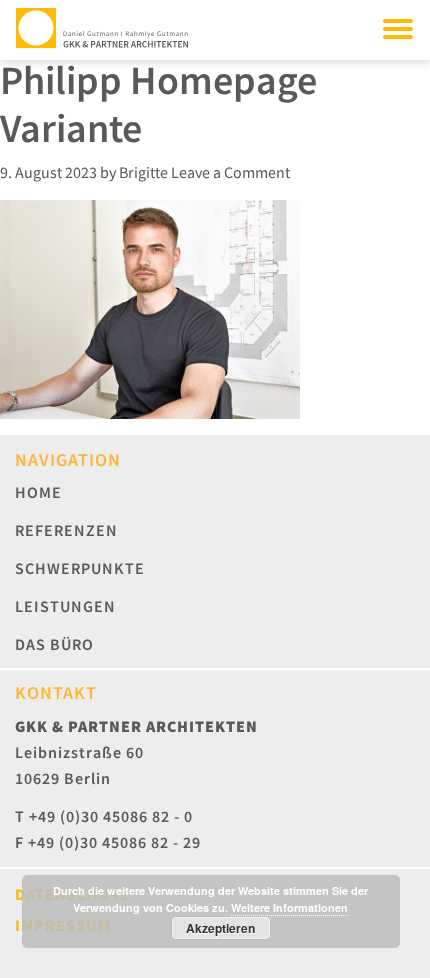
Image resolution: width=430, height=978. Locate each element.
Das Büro (54, 644)
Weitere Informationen (289, 907)
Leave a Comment (230, 172)
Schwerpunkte (80, 568)
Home (38, 492)
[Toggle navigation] (398, 28)
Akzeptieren (220, 928)
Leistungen (65, 606)
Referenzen (66, 530)
